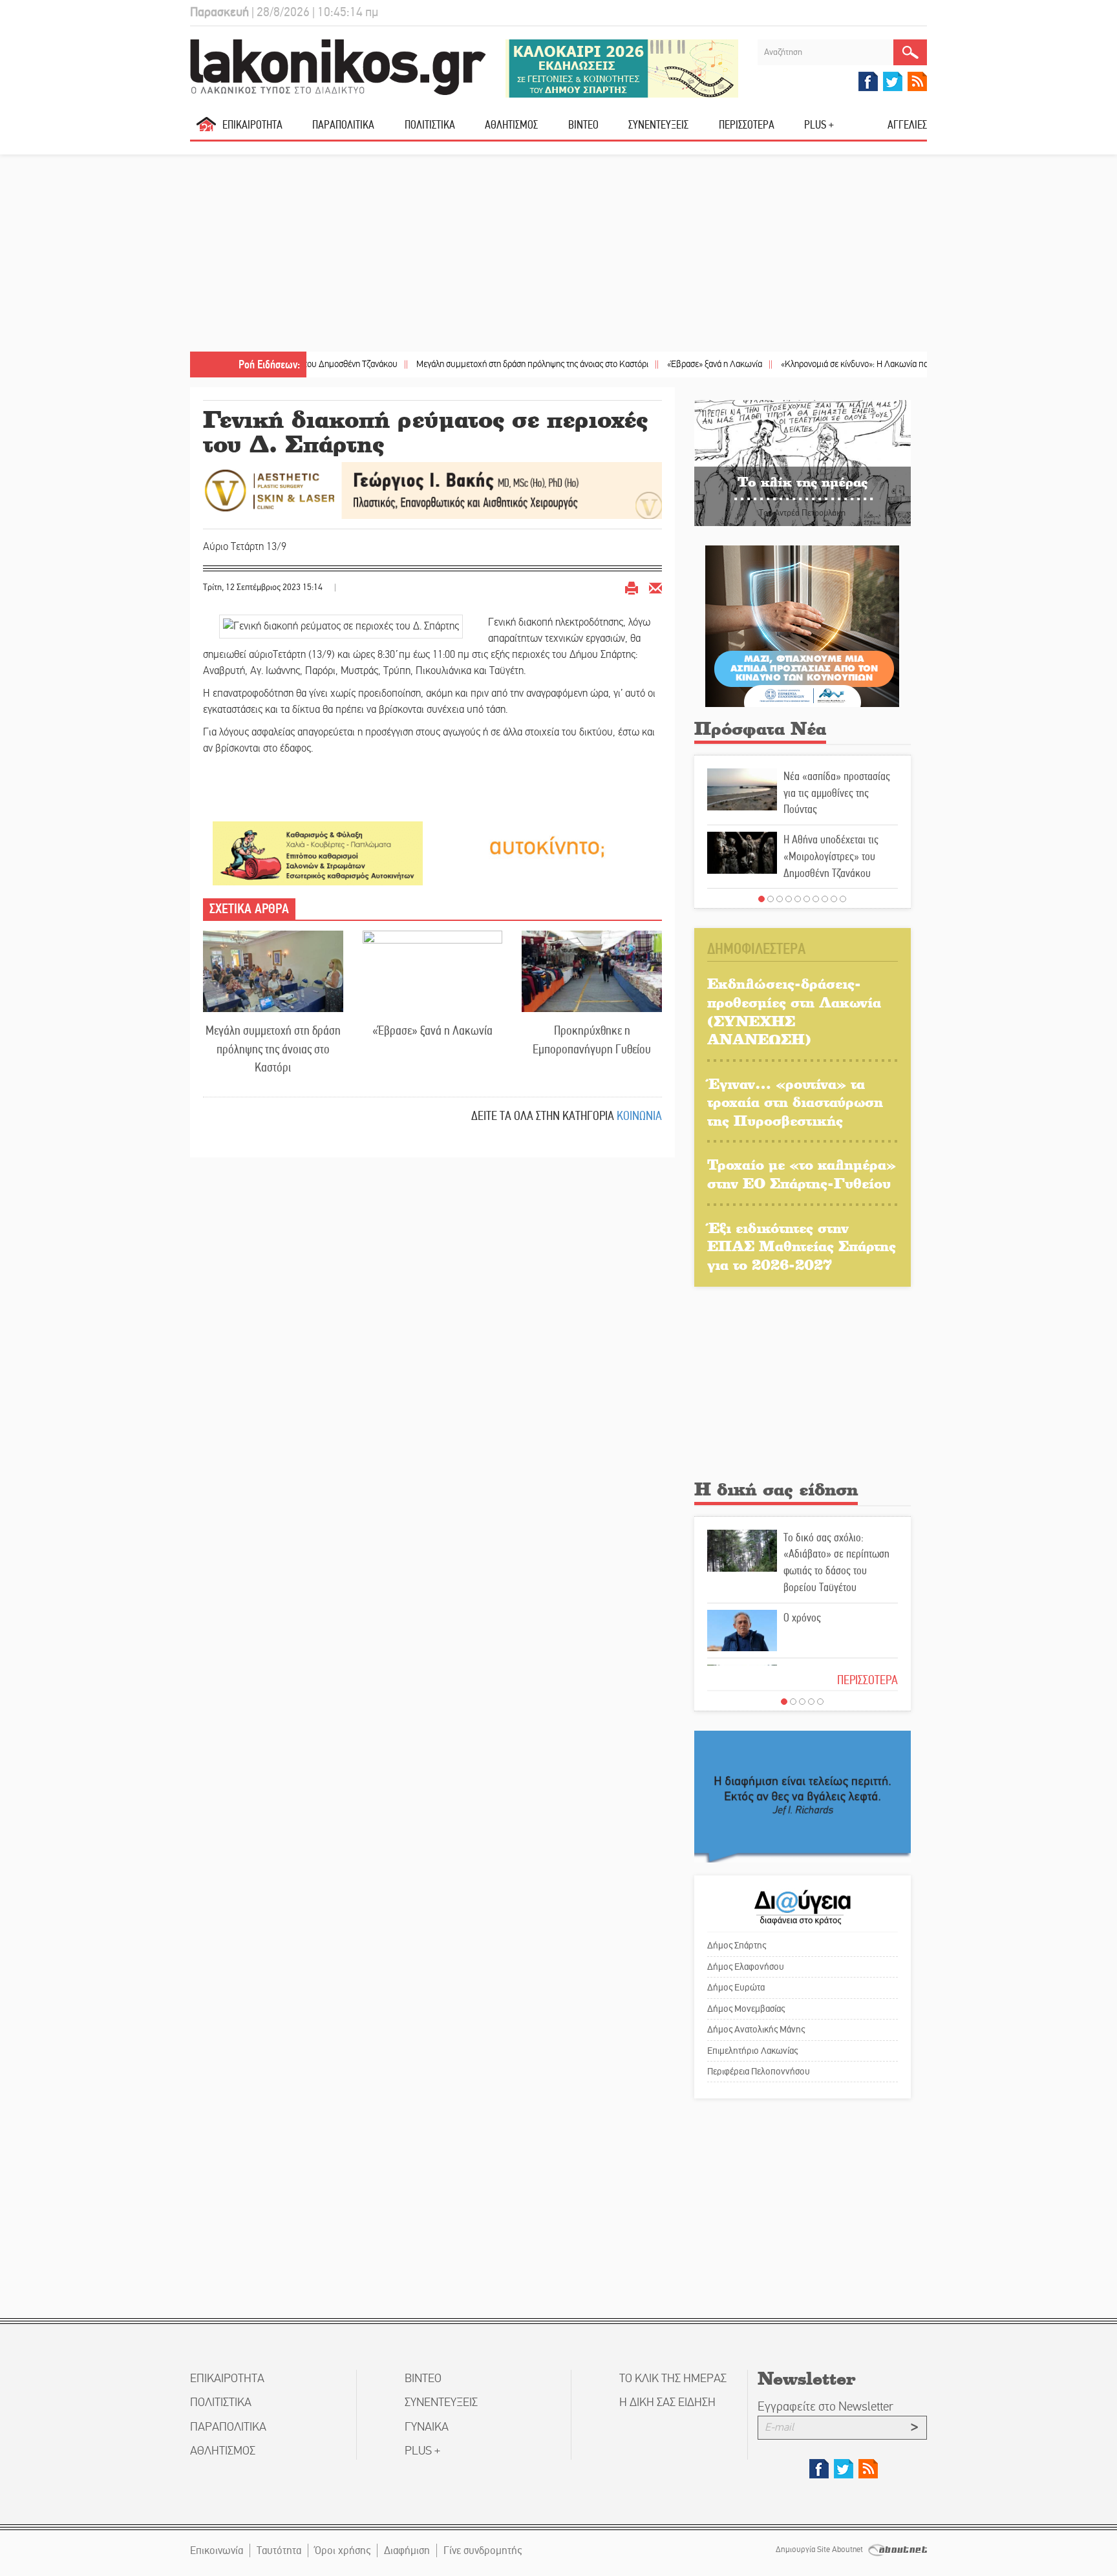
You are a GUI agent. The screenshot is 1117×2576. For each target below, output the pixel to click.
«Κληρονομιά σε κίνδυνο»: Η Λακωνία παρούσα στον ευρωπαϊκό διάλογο (846, 364)
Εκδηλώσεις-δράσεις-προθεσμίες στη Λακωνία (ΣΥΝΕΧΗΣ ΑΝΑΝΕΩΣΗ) (794, 1011)
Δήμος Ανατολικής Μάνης (756, 2029)
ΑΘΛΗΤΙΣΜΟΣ (511, 125)
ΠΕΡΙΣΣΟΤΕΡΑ (867, 1680)
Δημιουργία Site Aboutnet (820, 2550)
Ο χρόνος (802, 1618)
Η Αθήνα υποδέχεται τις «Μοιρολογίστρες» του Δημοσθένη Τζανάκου (831, 856)
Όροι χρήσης (343, 2550)
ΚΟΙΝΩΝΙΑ (639, 1116)
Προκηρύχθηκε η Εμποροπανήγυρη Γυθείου (592, 1040)
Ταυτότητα (279, 2550)
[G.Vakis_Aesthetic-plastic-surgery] (432, 490)
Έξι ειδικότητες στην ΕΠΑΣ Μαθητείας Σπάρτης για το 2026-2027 (802, 1246)
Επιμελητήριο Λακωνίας (752, 2051)
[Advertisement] (558, 255)
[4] (789, 899)
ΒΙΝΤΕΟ (583, 125)
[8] (825, 899)
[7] (816, 899)
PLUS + (819, 125)
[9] (834, 899)
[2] (771, 899)
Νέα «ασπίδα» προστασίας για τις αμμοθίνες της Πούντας (837, 793)
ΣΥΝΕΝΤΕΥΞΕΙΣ (658, 125)
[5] (798, 899)
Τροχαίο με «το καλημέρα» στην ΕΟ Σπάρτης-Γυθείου (802, 1174)
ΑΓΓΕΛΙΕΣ (907, 125)
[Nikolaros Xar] (318, 853)
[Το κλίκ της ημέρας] (803, 462)
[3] (780, 899)
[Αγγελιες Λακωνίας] (547, 846)
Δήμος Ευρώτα (736, 1987)
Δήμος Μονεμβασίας (746, 2009)
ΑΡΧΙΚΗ (206, 130)
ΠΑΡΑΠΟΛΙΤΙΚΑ (343, 125)
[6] (807, 899)
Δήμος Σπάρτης (737, 1945)
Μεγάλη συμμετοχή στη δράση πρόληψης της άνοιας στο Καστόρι (466, 364)
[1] (761, 899)
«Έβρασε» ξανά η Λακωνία (648, 364)
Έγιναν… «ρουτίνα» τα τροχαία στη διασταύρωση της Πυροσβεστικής (795, 1102)
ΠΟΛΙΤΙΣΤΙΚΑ (430, 125)
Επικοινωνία (217, 2550)
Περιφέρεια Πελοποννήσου (759, 2071)
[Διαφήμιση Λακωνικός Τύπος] (803, 1796)
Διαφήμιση (407, 2550)
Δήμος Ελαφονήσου (746, 1967)
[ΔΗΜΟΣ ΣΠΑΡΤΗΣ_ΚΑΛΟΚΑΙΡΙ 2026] (622, 68)
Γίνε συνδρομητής (483, 2550)
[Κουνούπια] (802, 625)
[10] (843, 899)
